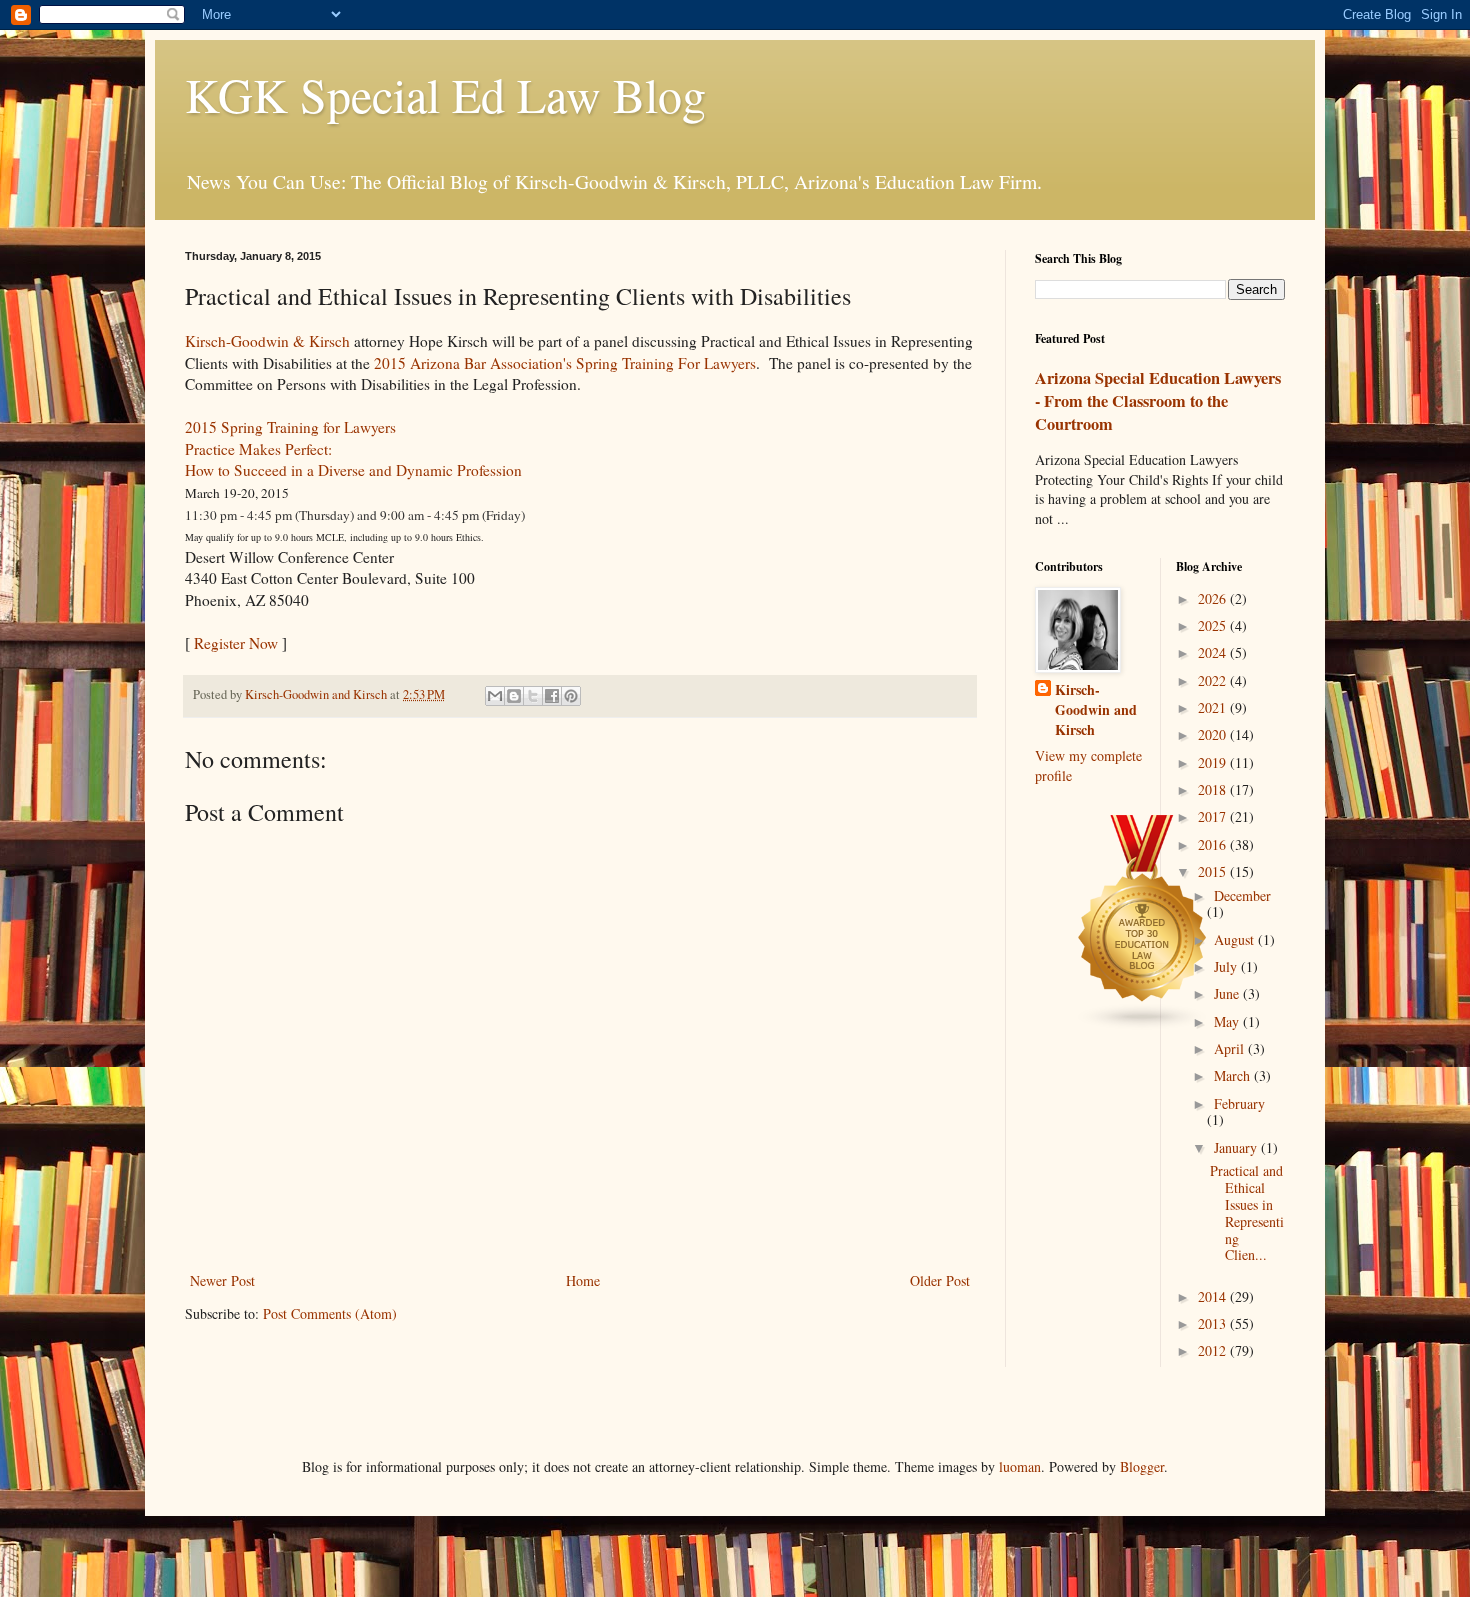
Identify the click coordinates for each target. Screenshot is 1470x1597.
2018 (1214, 789)
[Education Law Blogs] (1143, 1025)
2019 (1214, 762)
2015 (1214, 871)
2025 (1214, 625)
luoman (1020, 1466)
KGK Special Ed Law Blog (445, 94)
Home (583, 1280)
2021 (1214, 707)
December (1242, 895)
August (1236, 939)
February (1239, 1103)
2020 (1214, 734)
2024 (1214, 652)
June (1228, 993)
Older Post (940, 1280)
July (1227, 966)
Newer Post (222, 1280)
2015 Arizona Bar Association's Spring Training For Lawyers (565, 363)
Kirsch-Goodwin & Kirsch (267, 341)
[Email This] (495, 696)
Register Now (236, 643)
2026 (1214, 598)
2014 (1214, 1296)
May (1228, 1021)
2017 (1214, 816)
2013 (1214, 1323)
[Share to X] (533, 696)
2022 (1214, 680)
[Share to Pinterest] (571, 696)
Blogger (1142, 1466)
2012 (1214, 1350)
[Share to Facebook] (552, 696)
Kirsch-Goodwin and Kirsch (1096, 709)
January (1237, 1147)
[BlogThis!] (514, 696)
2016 (1214, 844)
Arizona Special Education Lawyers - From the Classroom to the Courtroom (1158, 401)
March (1234, 1075)
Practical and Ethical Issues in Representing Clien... (1247, 1212)
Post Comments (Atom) (330, 1313)
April (1231, 1048)
